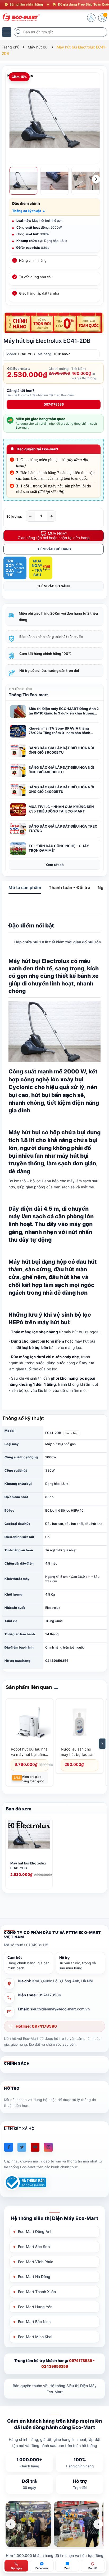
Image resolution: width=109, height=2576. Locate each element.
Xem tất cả (55, 865)
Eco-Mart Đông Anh (35, 2231)
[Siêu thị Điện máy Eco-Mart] (20, 17)
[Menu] (7, 32)
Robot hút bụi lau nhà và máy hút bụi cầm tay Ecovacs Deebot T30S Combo (29, 1752)
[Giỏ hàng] (102, 18)
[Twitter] (22, 2147)
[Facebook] (9, 2147)
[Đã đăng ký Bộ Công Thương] (25, 2182)
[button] (29, 211)
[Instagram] (48, 2147)
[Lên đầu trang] (101, 2529)
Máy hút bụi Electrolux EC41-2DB (28, 1866)
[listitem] (28, 2524)
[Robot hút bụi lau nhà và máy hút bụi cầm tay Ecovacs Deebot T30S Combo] (29, 1722)
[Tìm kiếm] (19, 32)
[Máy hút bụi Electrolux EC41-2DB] (29, 1839)
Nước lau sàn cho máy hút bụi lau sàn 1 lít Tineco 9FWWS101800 (79, 1752)
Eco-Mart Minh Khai (35, 2337)
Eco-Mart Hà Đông (34, 2277)
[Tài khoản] (91, 18)
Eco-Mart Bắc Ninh (34, 2322)
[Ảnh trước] (11, 2524)
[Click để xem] (54, 118)
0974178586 (54, 404)
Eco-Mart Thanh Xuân (37, 2292)
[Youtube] (35, 2147)
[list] (54, 2524)
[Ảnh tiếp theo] (98, 2524)
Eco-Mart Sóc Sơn (34, 2247)
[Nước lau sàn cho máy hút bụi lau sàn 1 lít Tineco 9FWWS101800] (80, 1722)
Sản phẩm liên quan (29, 1687)
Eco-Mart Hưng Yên (35, 2307)
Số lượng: (14, 516)
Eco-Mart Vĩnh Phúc (36, 2262)
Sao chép (72, 1433)
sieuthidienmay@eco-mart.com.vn (60, 2009)
